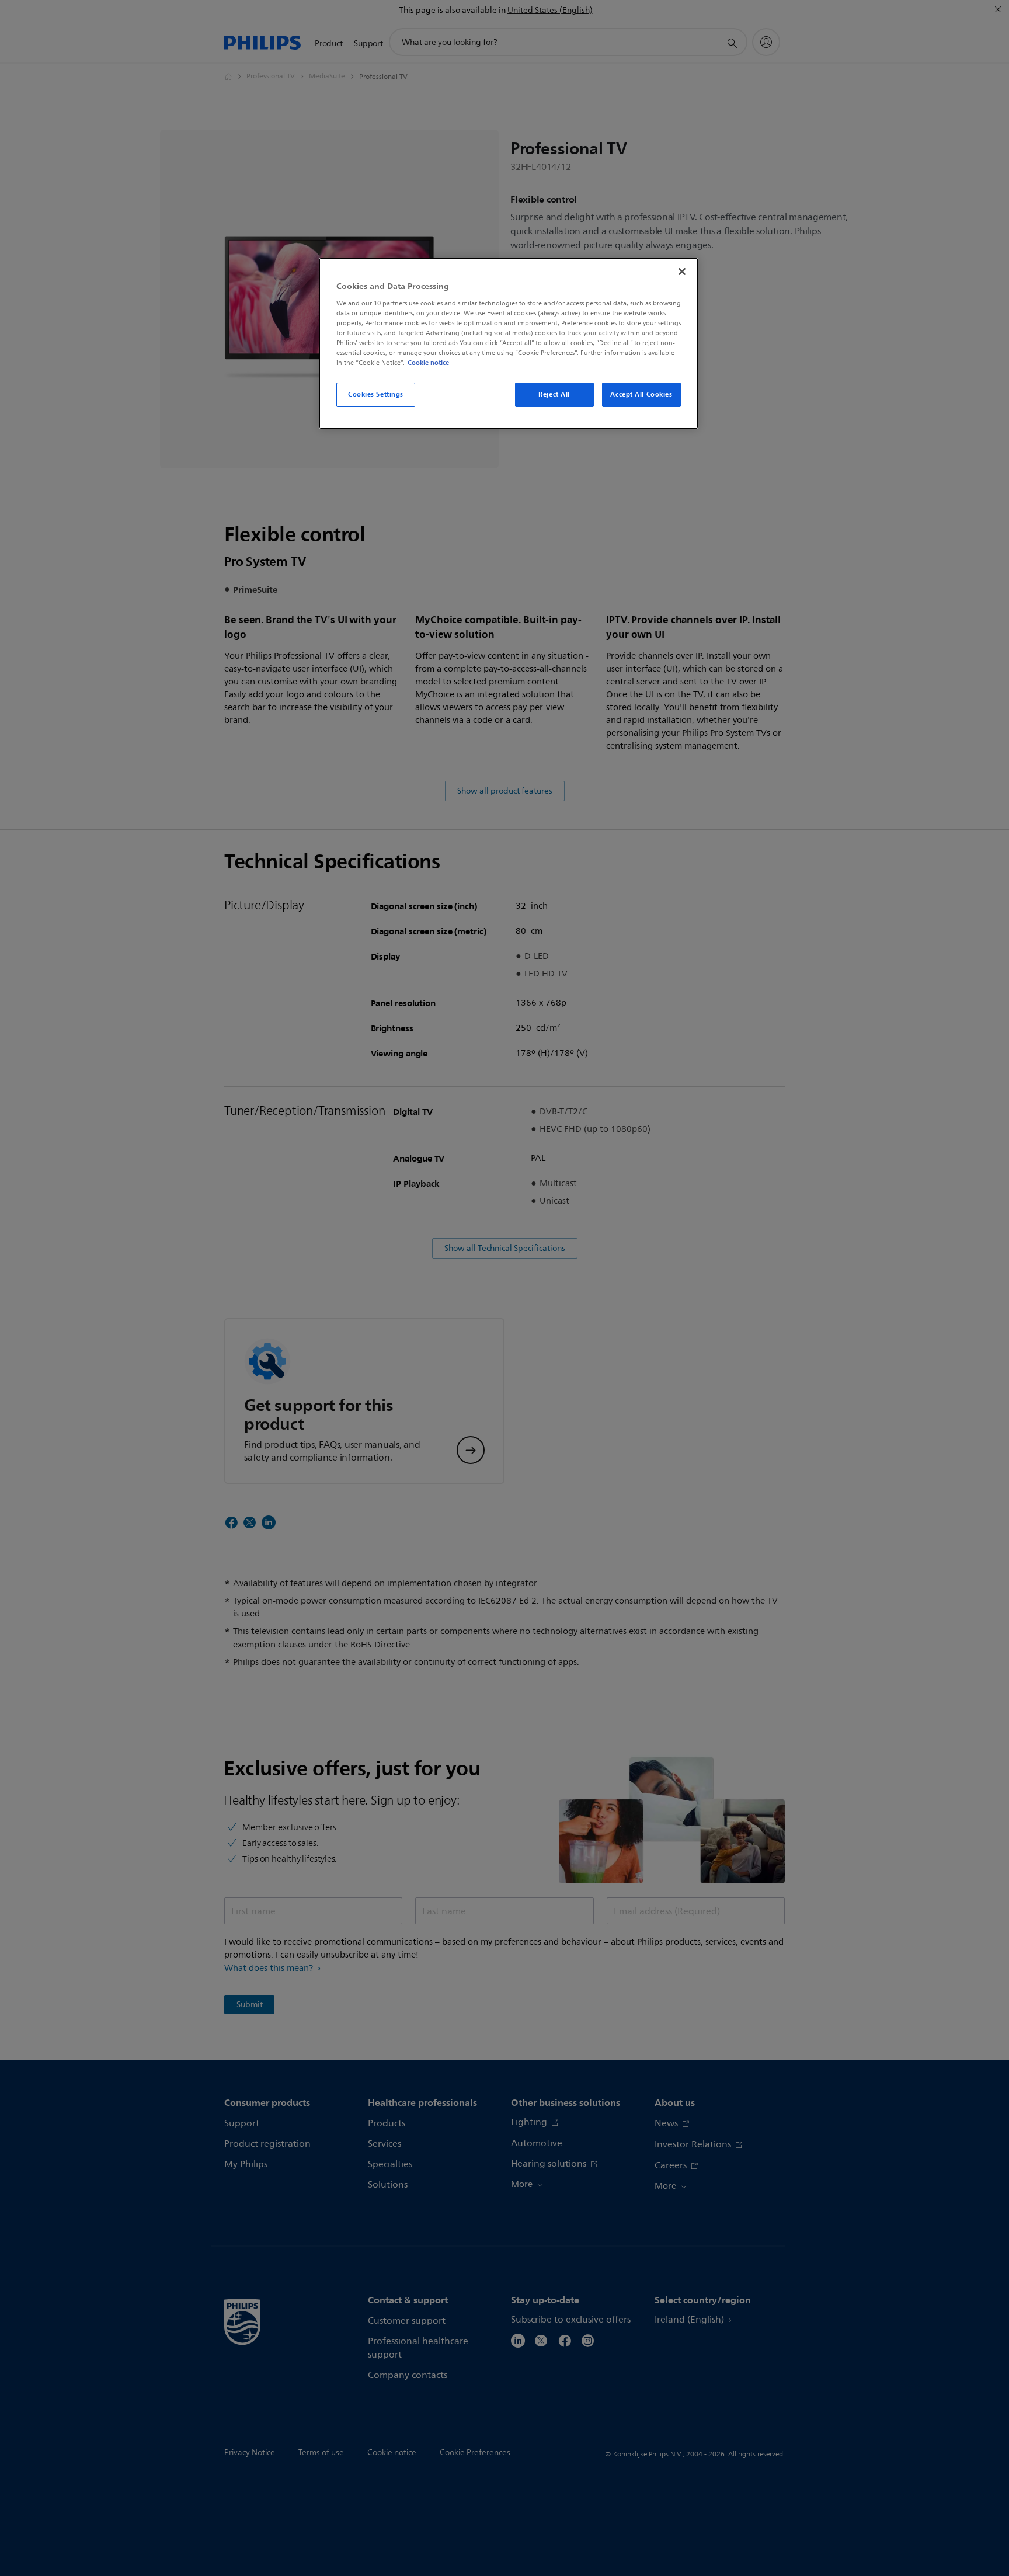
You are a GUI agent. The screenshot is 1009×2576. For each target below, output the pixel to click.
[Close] (682, 272)
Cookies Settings (376, 394)
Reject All (554, 394)
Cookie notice (428, 363)
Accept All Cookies (641, 394)
